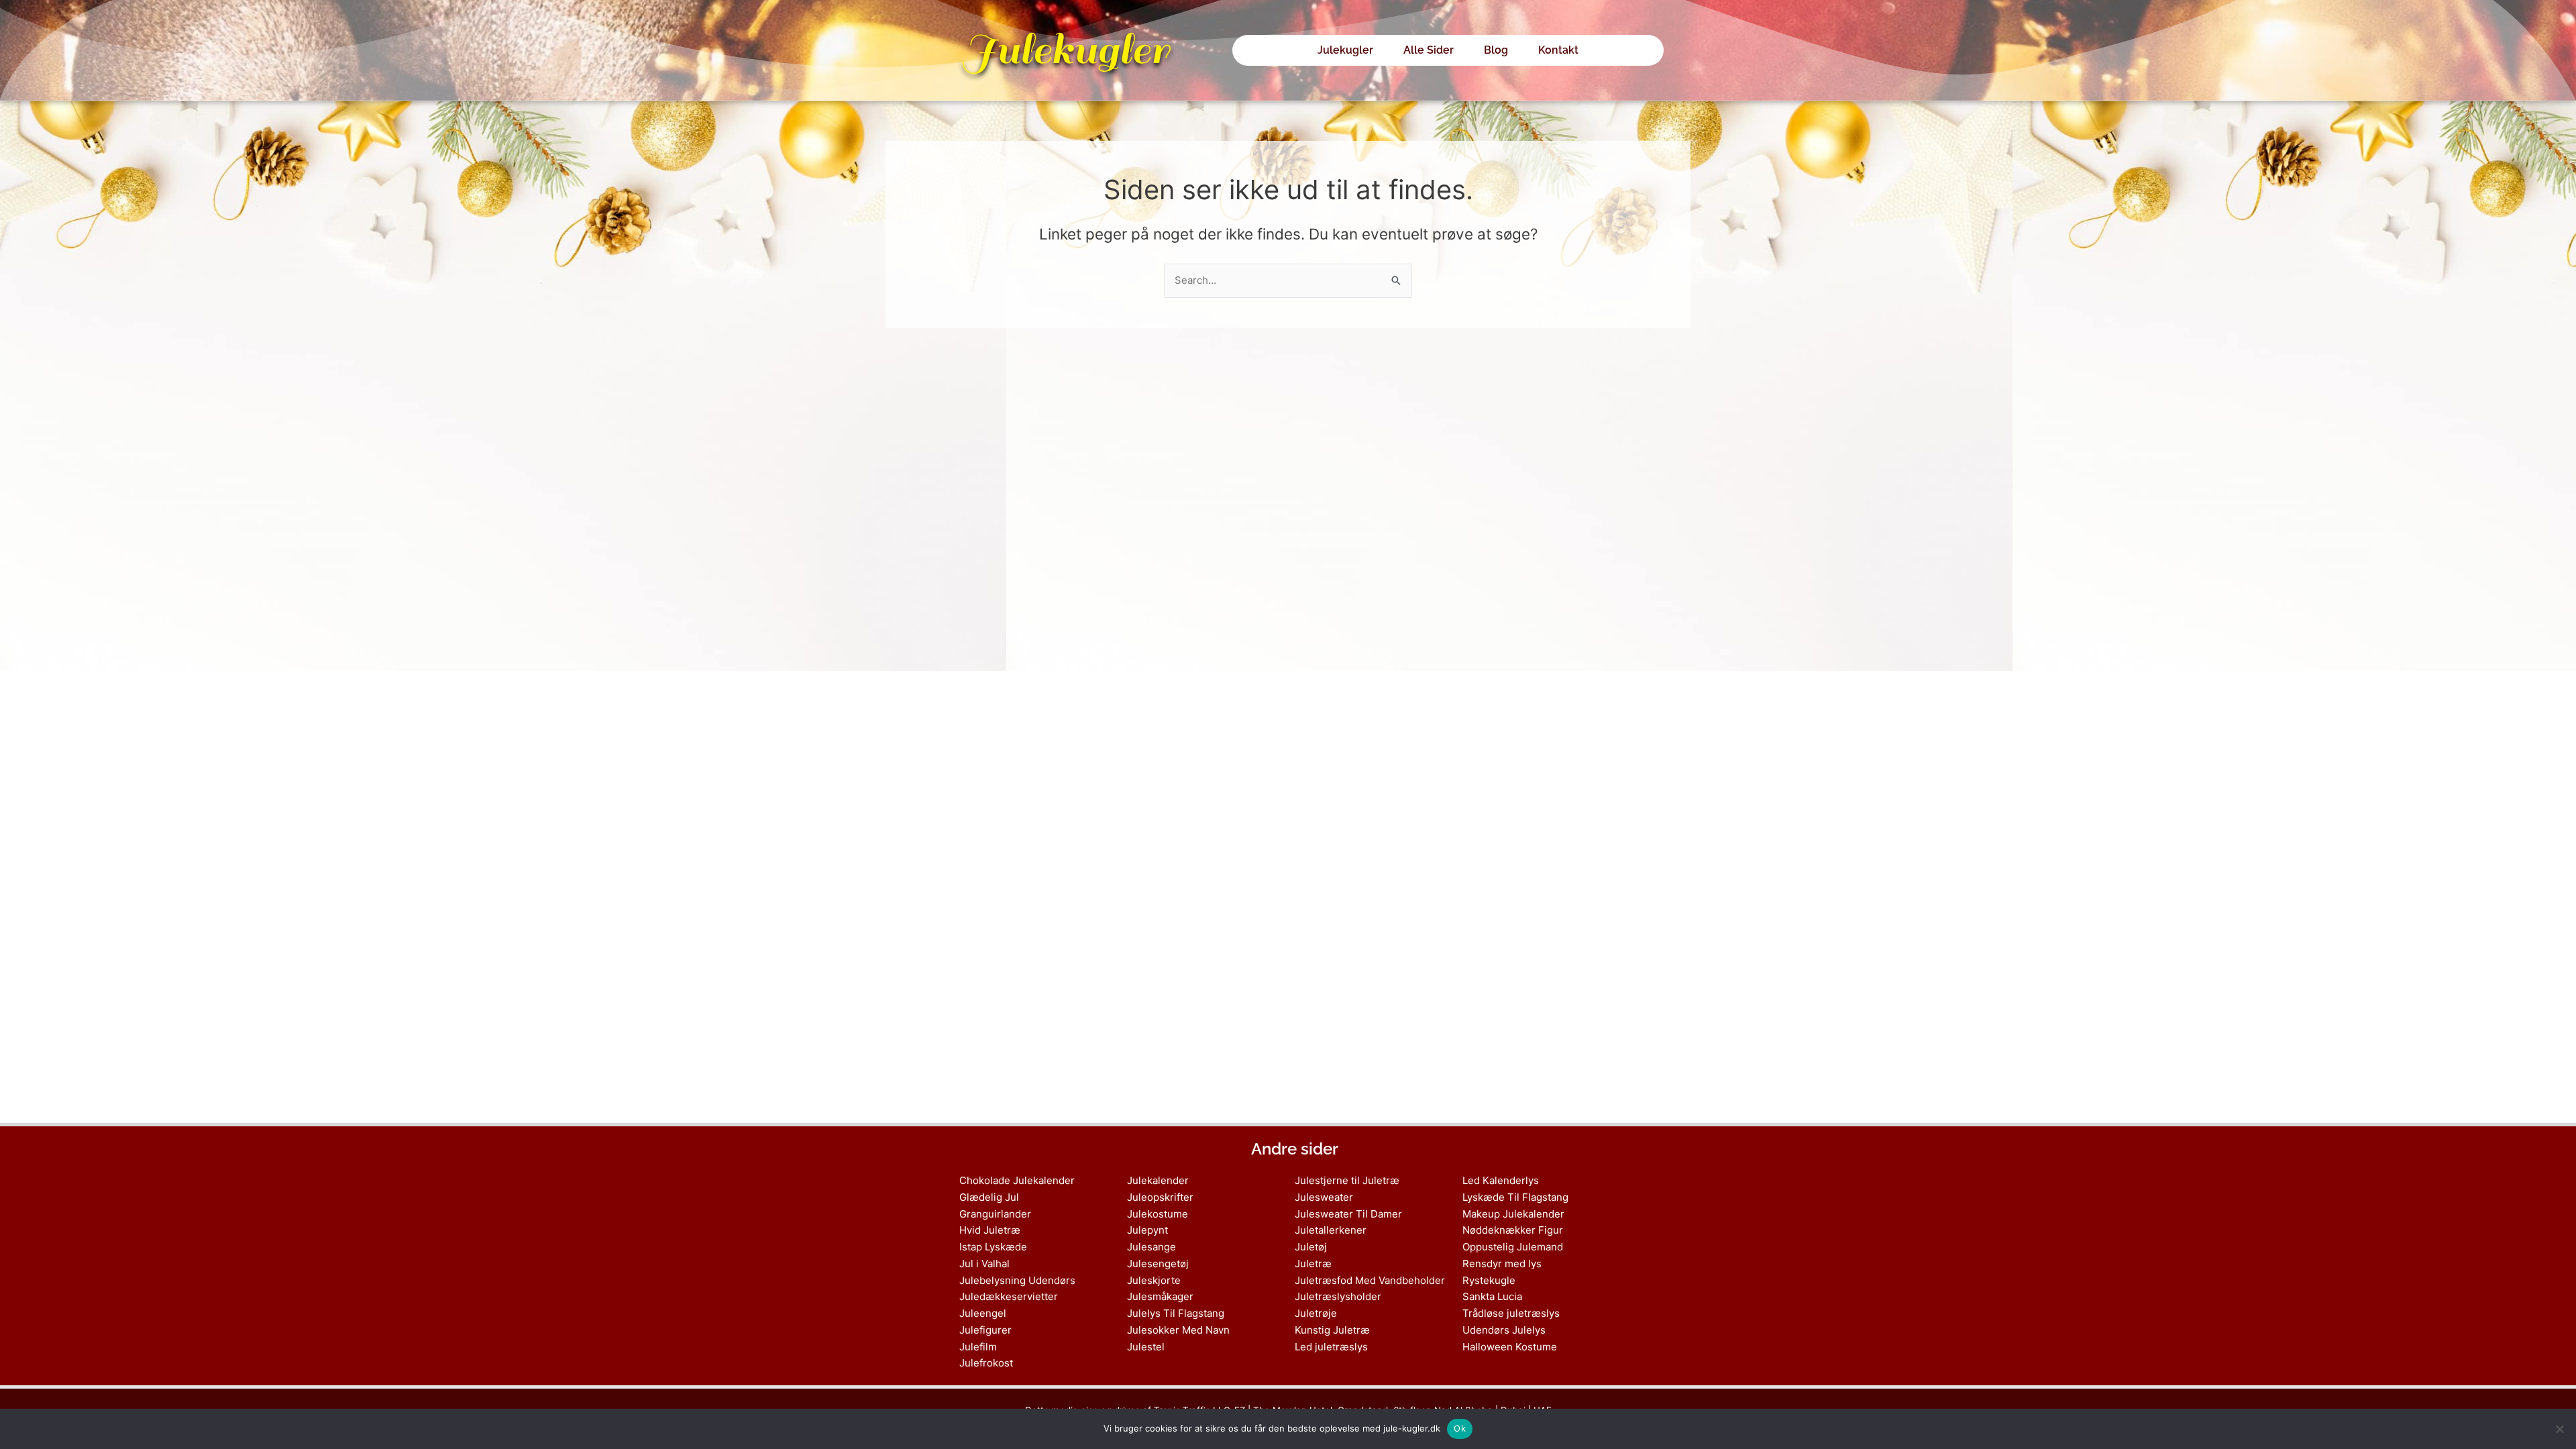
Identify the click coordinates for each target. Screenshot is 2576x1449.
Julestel (1146, 1347)
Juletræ (1313, 1264)
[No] (2559, 1429)
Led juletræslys (1331, 1347)
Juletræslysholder (1338, 1296)
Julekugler (1065, 50)
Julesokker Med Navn (1178, 1330)
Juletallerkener (1331, 1230)
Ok (1460, 1428)
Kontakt (1558, 50)
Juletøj (1311, 1247)
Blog (1496, 50)
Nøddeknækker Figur (1513, 1230)
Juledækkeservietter (1009, 1296)
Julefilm (978, 1347)
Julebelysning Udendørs (1017, 1280)
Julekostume (1158, 1214)
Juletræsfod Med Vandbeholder (1370, 1280)
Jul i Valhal (984, 1264)
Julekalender (1158, 1180)
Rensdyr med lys (1502, 1264)
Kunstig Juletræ (1332, 1330)
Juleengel (983, 1313)
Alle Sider (1429, 50)
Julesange (1151, 1247)
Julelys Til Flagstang (1176, 1313)
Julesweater (1324, 1197)
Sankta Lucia (1492, 1296)
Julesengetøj (1158, 1264)
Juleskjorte (1154, 1280)
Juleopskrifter (1160, 1197)
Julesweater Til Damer (1348, 1214)
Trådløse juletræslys (1511, 1313)
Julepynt (1147, 1230)
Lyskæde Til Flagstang (1515, 1197)
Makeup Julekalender (1513, 1214)
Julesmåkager (1160, 1296)
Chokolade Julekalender (1017, 1180)
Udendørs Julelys (1504, 1330)
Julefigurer (985, 1330)
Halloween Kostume (1510, 1347)
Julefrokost (986, 1363)
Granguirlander (995, 1214)
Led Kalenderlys (1501, 1180)
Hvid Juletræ (990, 1230)
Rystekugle (1489, 1280)
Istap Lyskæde (993, 1247)
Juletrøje (1316, 1313)
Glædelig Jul (989, 1197)
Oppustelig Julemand (1513, 1247)
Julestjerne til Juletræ (1347, 1180)
